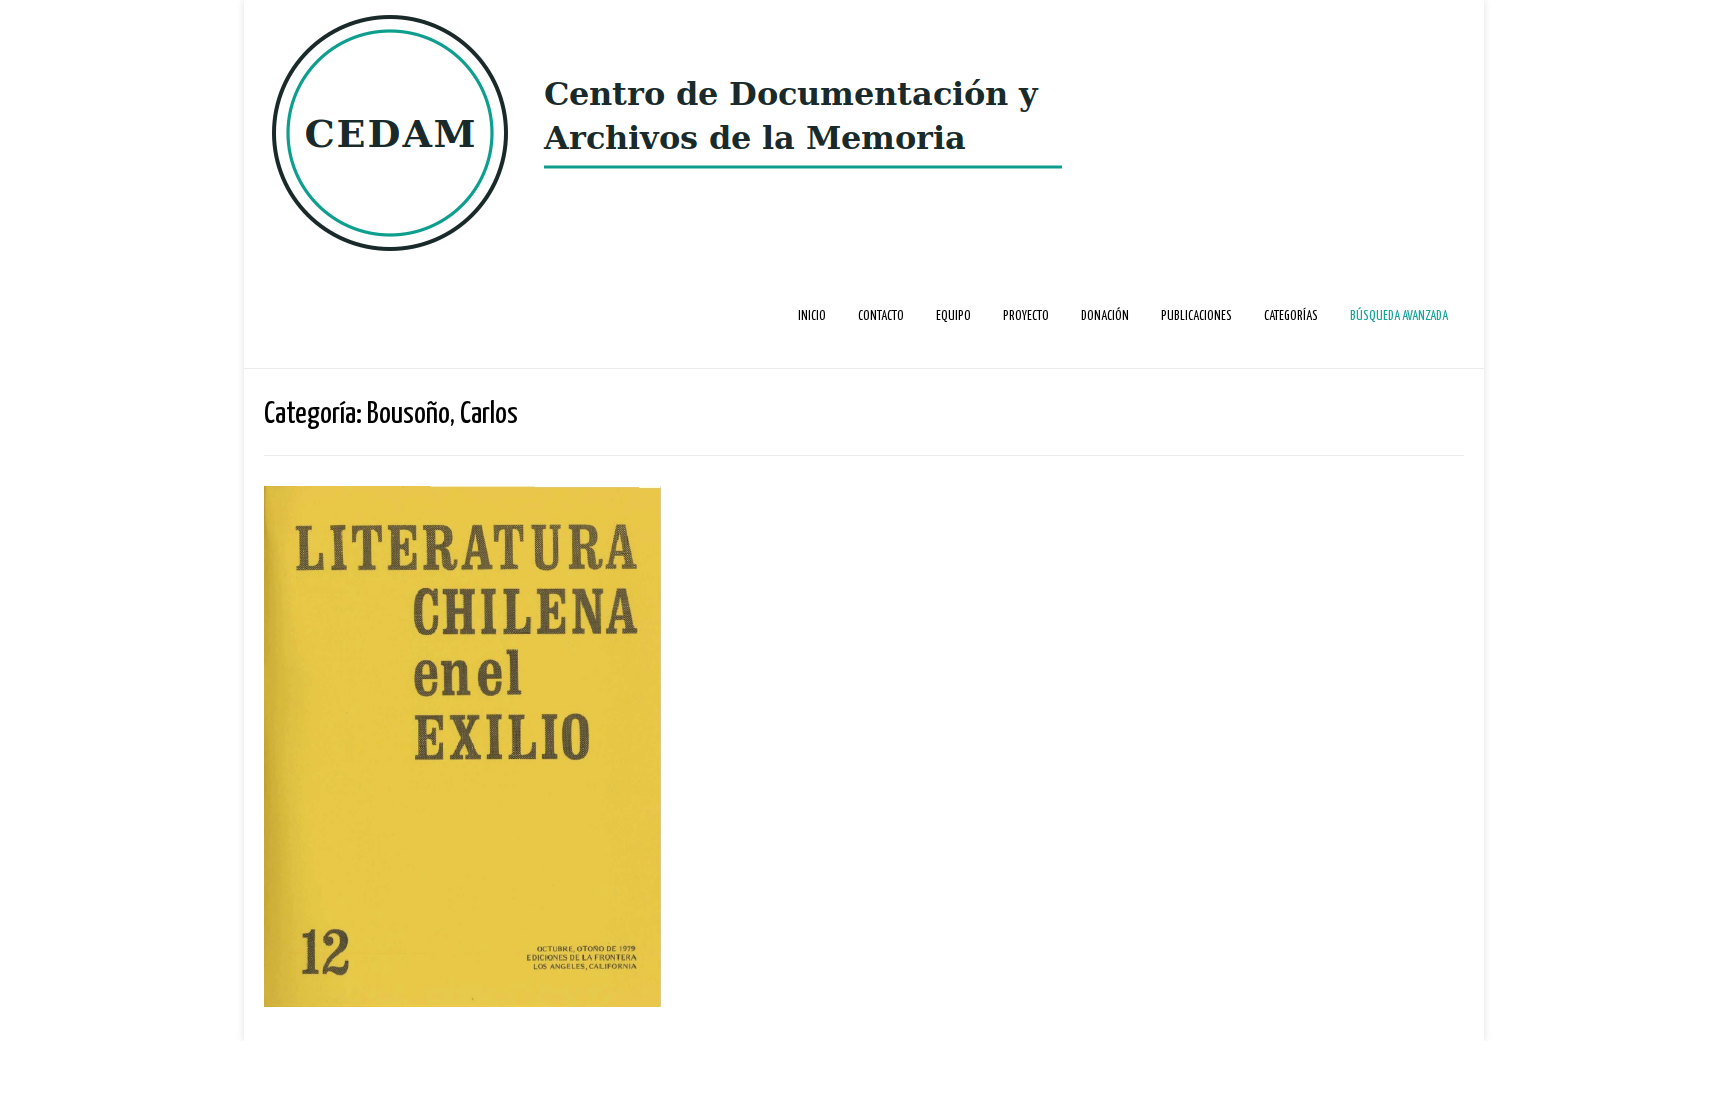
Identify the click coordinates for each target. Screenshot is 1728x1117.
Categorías (1291, 316)
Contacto (881, 316)
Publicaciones (1196, 316)
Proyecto (1026, 316)
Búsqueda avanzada (1399, 316)
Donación (1105, 316)
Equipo (953, 316)
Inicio (812, 316)
